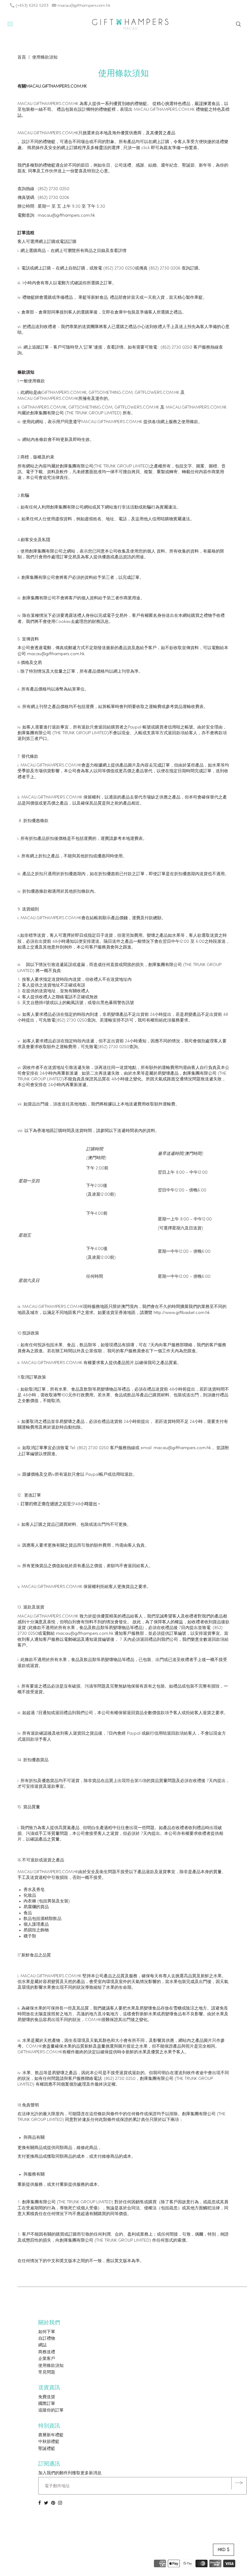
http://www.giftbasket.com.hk (182, 1313)
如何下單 (47, 2332)
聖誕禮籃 (47, 2449)
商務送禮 (47, 2352)
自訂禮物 (47, 2339)
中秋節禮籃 (49, 2442)
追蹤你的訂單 (51, 2410)
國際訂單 (47, 2404)
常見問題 (47, 2372)
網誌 (42, 2345)
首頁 (22, 57)
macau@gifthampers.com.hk (66, 216)
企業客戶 (47, 2359)
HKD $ (224, 2550)
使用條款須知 (51, 2366)
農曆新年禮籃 (51, 2435)
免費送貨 (47, 2397)
